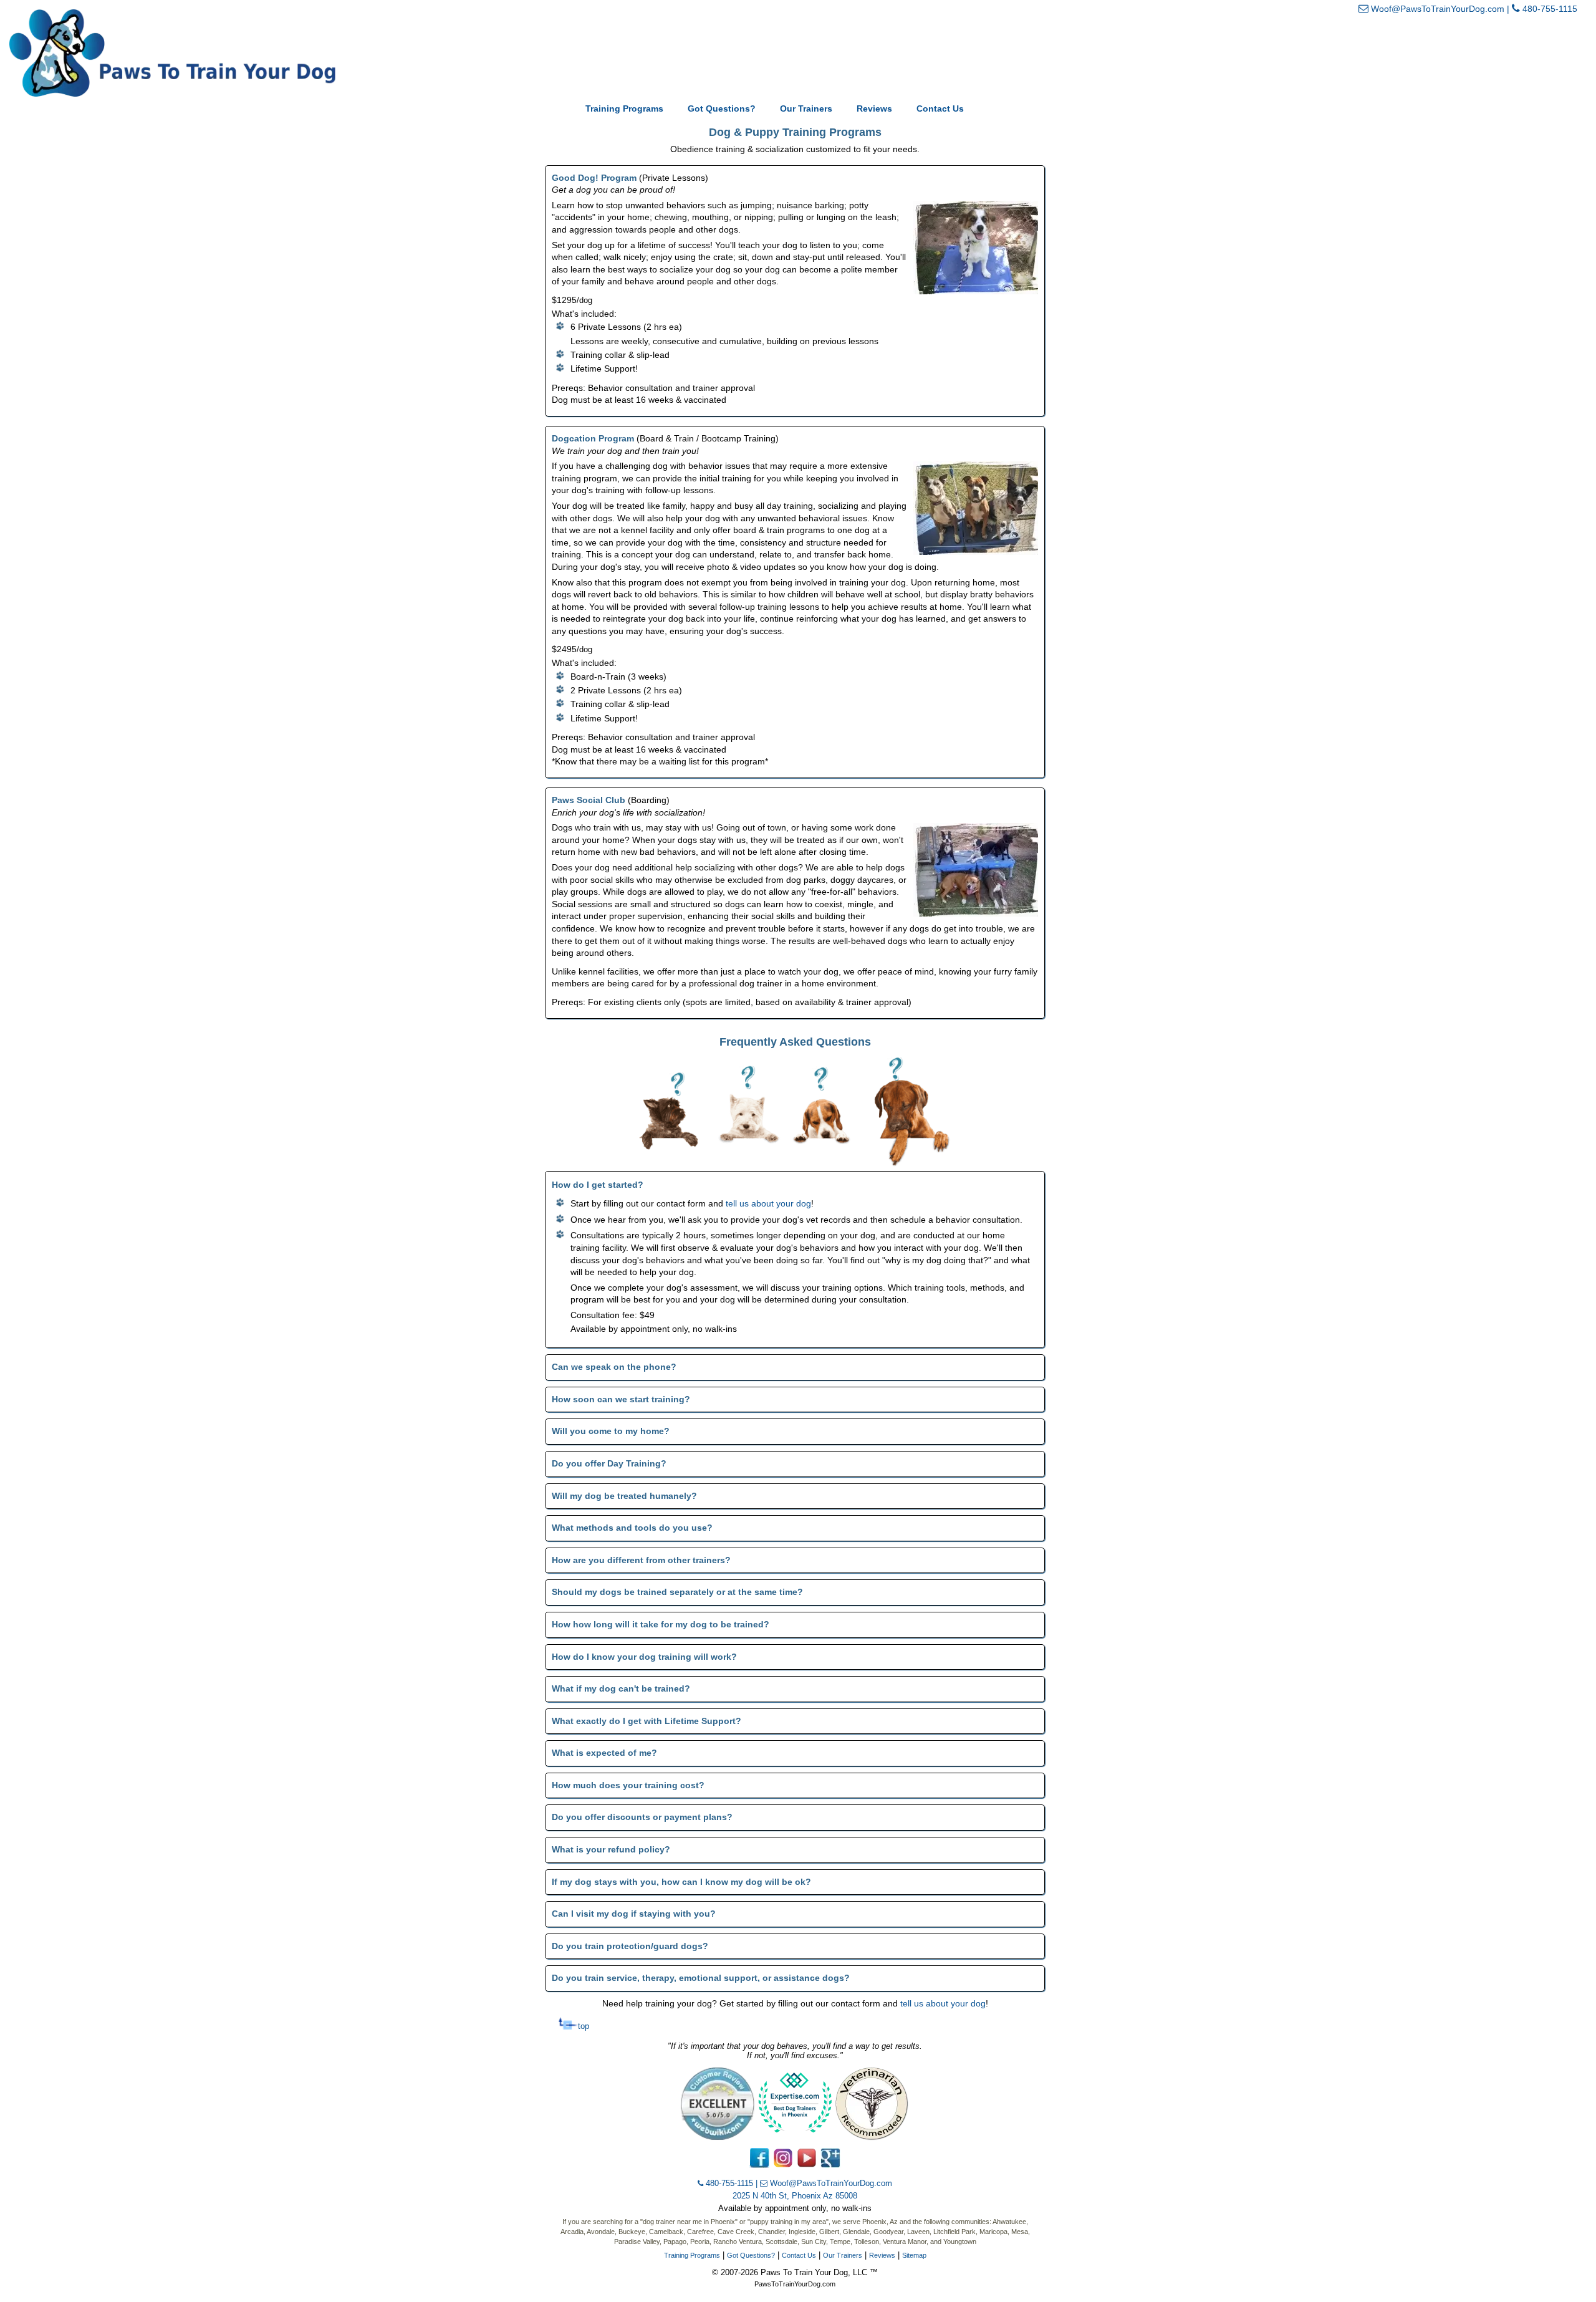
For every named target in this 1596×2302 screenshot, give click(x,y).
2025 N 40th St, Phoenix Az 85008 (795, 2196)
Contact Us (940, 108)
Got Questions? (722, 108)
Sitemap (914, 2255)
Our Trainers (806, 108)
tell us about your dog (768, 1203)
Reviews (874, 108)
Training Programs (624, 108)
